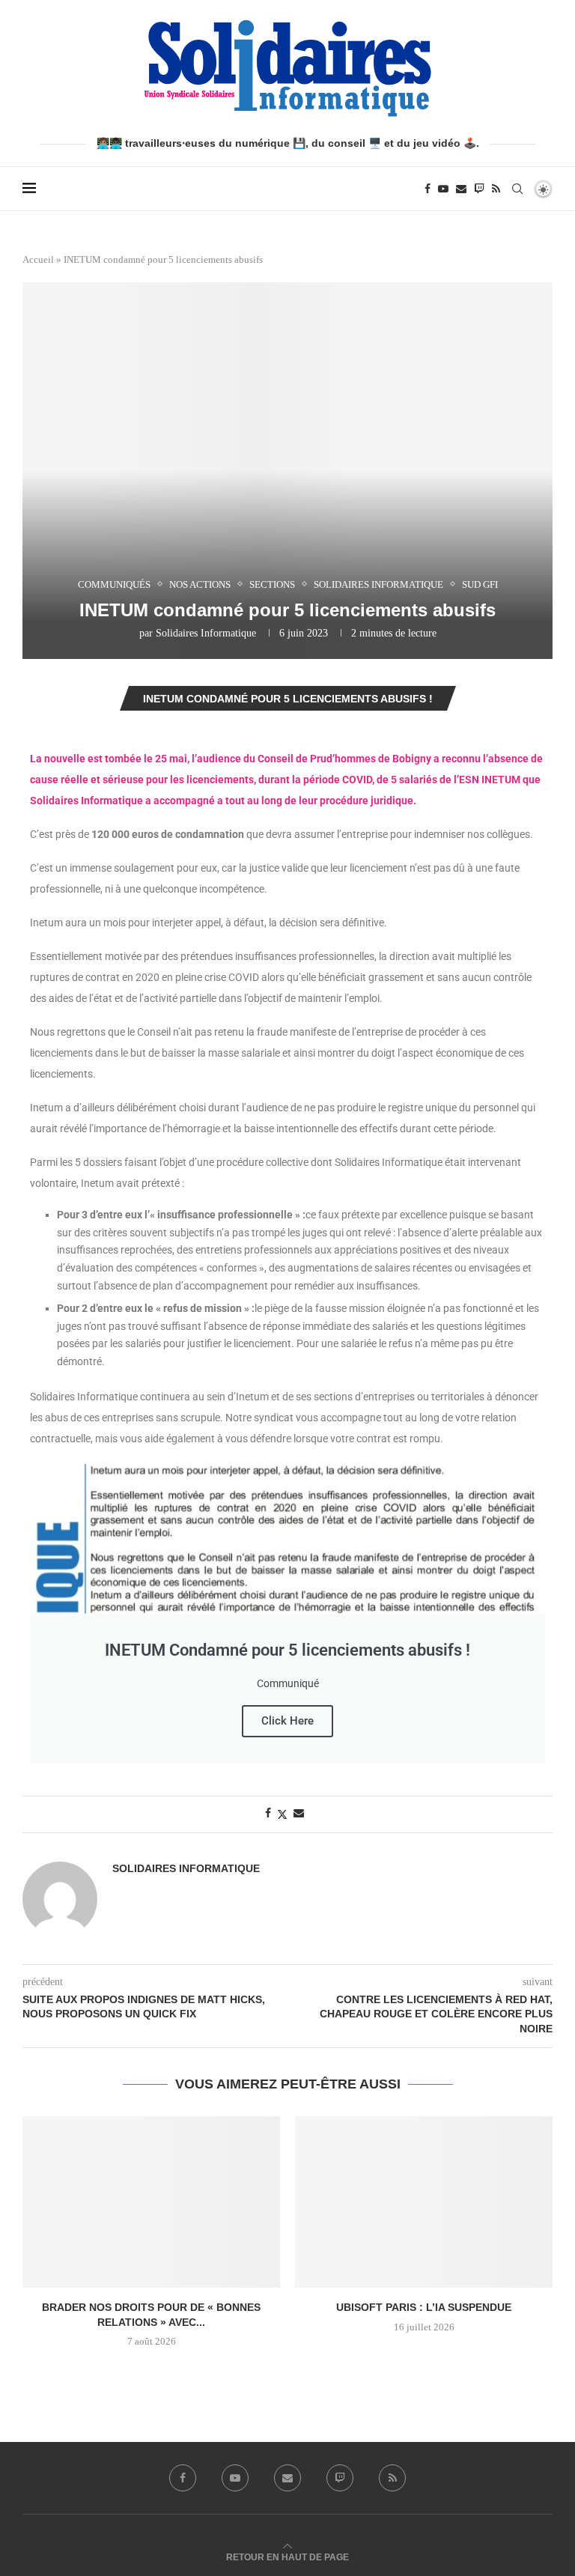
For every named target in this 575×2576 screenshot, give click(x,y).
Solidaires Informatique (206, 633)
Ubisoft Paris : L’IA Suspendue (424, 2307)
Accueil (38, 259)
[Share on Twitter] (282, 1814)
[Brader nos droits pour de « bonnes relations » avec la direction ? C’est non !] (151, 2202)
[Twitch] (479, 189)
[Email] (461, 189)
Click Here (287, 1721)
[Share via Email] (299, 1814)
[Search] (517, 189)
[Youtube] (443, 189)
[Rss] (496, 189)
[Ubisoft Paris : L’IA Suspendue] (424, 2202)
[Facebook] (428, 189)
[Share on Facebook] (268, 1814)
